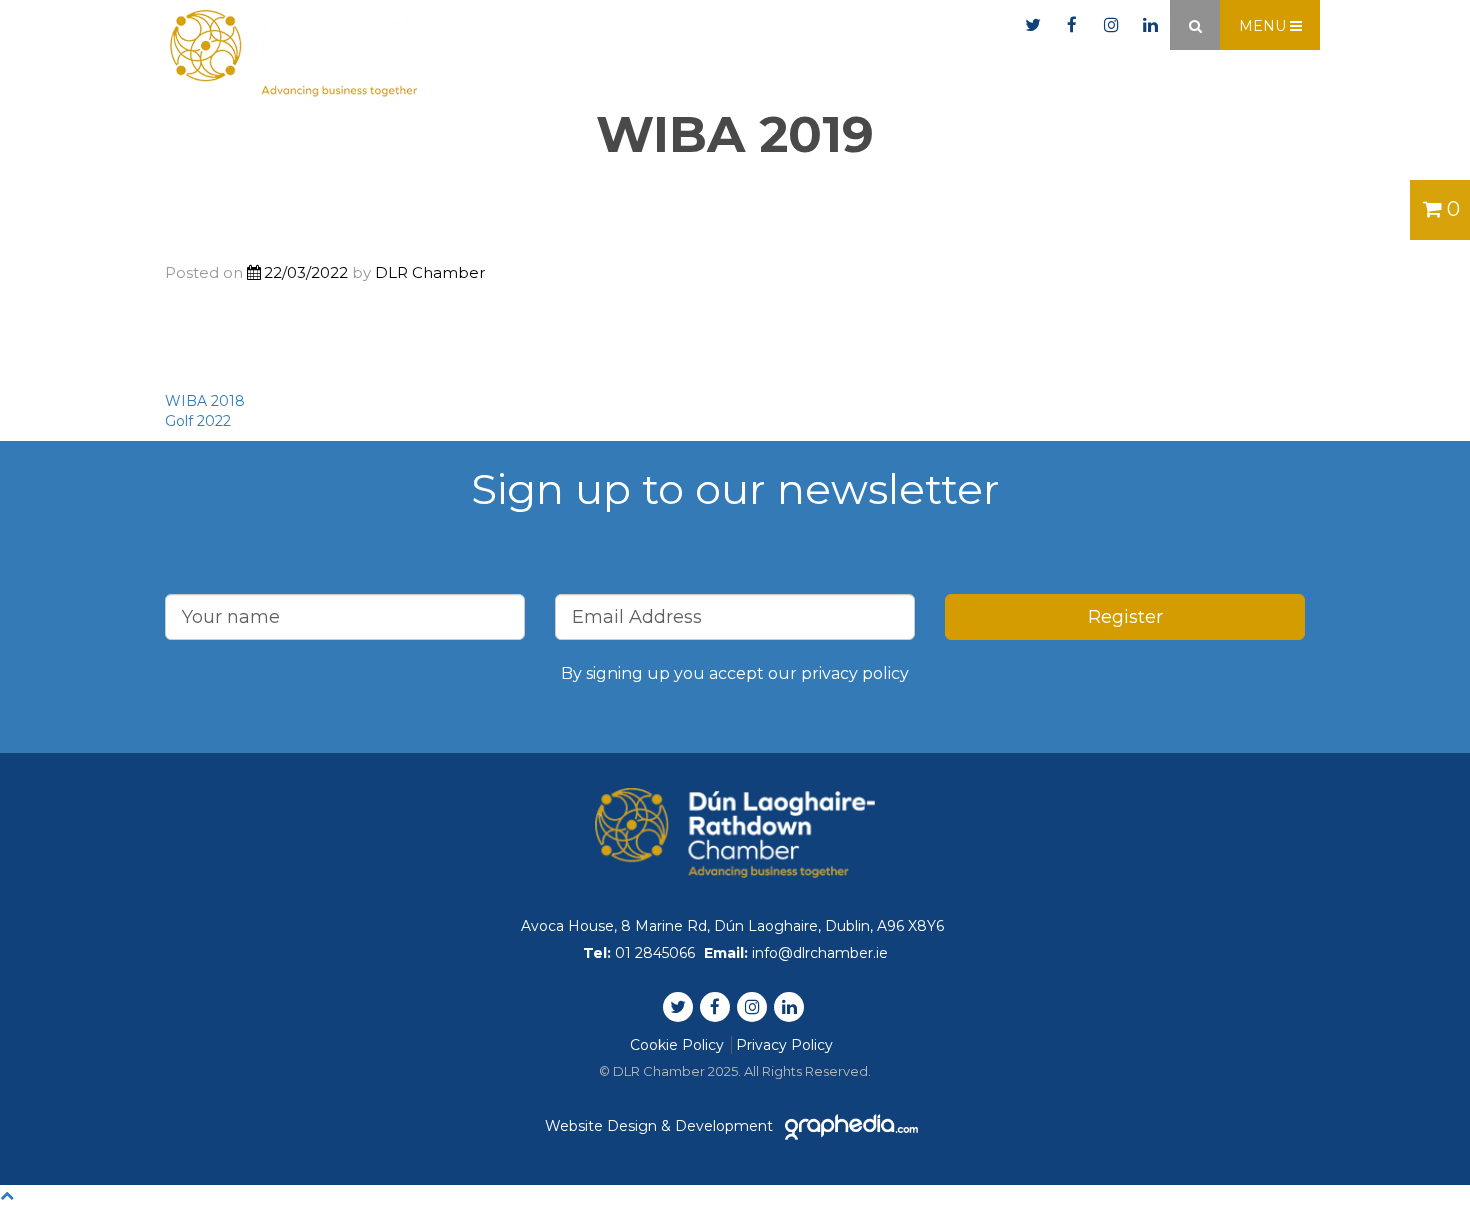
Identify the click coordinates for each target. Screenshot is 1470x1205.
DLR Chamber (430, 272)
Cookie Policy (677, 1045)
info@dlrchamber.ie (922, 25)
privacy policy (855, 673)
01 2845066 (758, 25)
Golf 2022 (198, 421)
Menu (1264, 26)
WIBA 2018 (205, 401)
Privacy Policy (784, 1045)
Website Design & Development (661, 1126)
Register (1125, 617)
